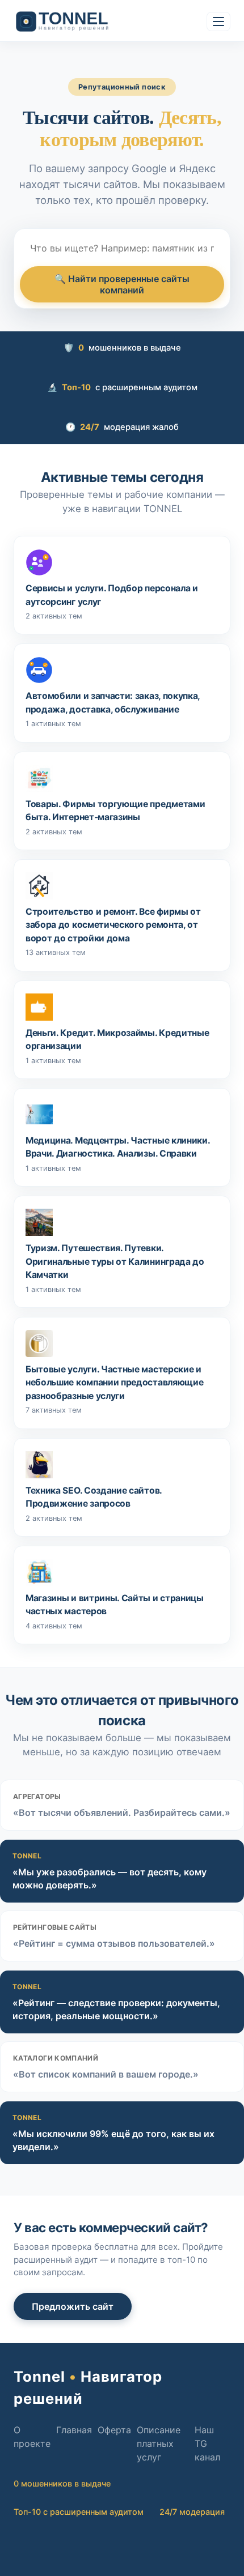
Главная (74, 2430)
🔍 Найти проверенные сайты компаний (122, 284)
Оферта (114, 2430)
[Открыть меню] (218, 22)
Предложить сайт (73, 2306)
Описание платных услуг (159, 2443)
